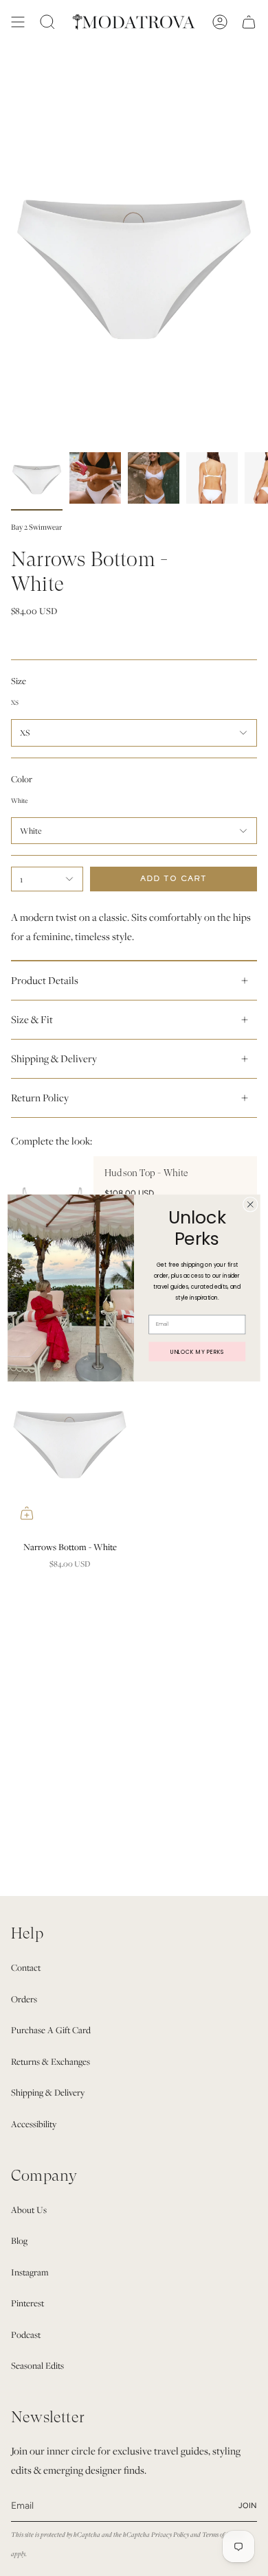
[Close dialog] (250, 1204)
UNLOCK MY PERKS (197, 1351)
